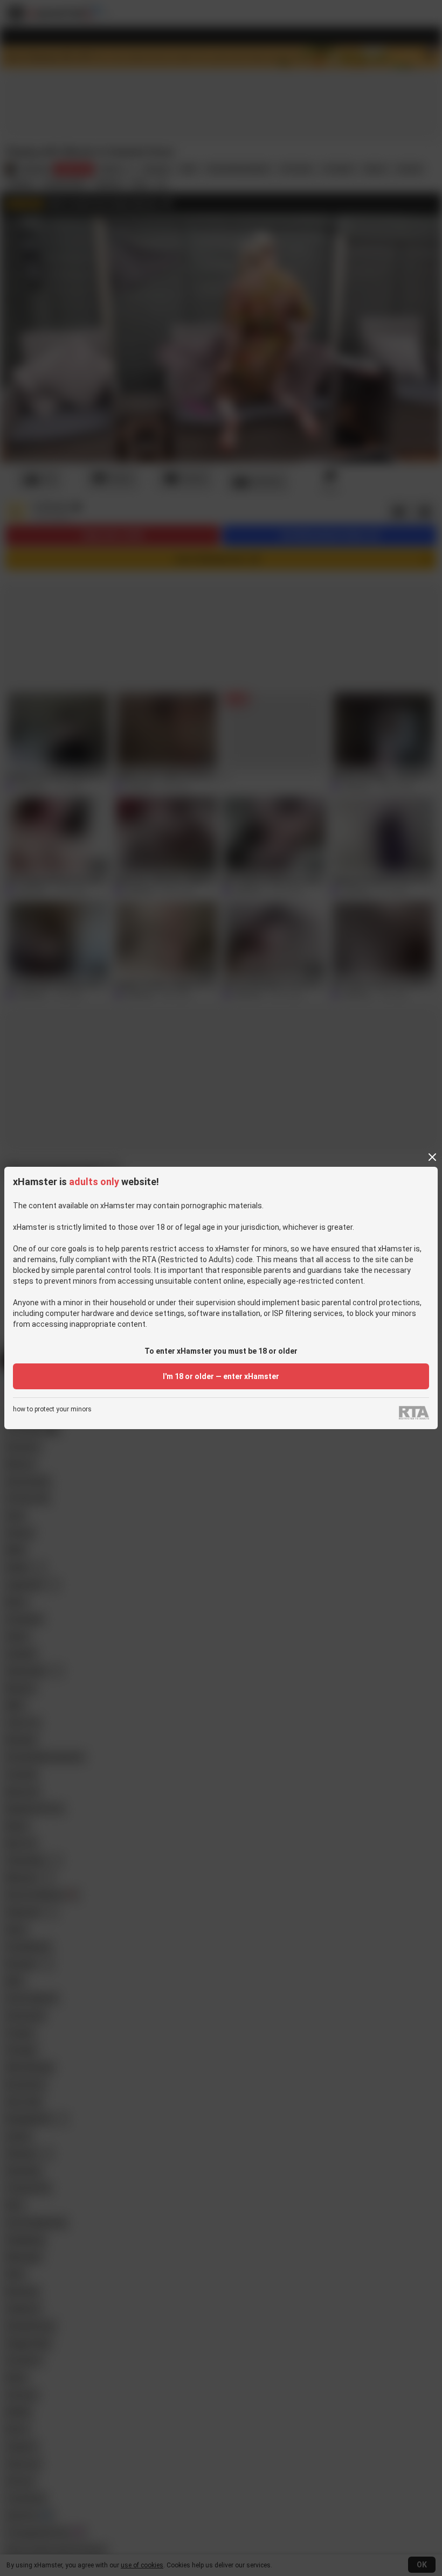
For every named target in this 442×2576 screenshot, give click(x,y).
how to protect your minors (52, 1409)
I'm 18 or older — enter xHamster (221, 1376)
